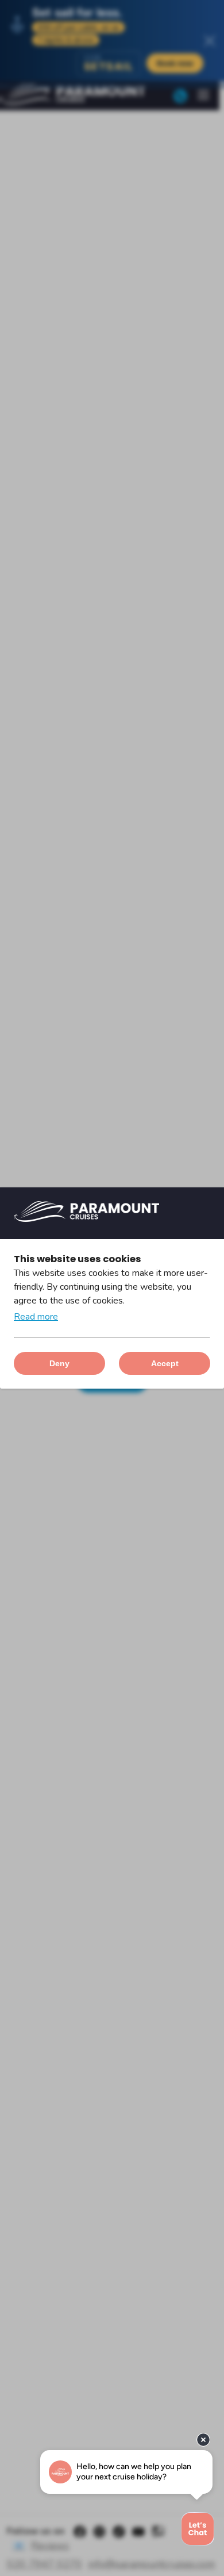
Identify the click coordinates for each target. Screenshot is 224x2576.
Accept (165, 1363)
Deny (59, 1363)
